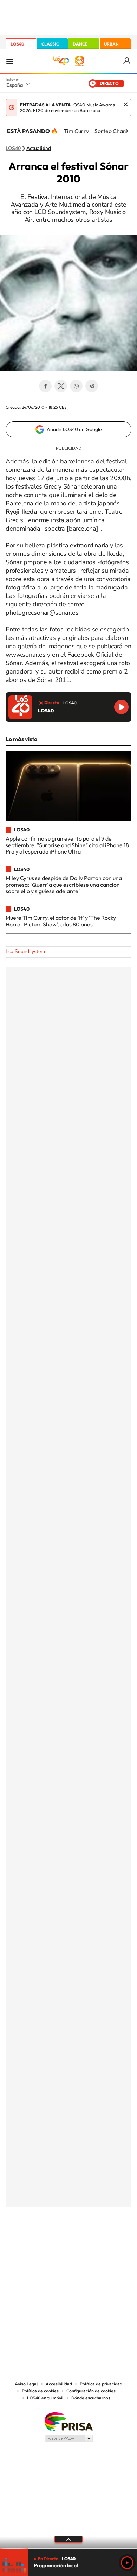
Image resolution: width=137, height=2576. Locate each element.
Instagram (26, 2242)
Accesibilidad (59, 2384)
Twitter (61, 386)
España (15, 85)
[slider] (68, 2549)
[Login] (127, 61)
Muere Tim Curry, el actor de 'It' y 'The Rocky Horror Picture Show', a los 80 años (61, 921)
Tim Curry (76, 131)
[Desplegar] (68, 2539)
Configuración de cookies (91, 2391)
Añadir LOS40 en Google (74, 429)
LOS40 (17, 44)
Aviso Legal (26, 2384)
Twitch (97, 2242)
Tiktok (40, 2242)
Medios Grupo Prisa (69, 2438)
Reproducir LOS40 (121, 707)
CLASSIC (50, 44)
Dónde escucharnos (91, 2398)
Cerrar (126, 104)
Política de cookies (40, 2391)
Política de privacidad (101, 2384)
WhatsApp (76, 386)
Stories (111, 2242)
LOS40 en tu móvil (45, 2398)
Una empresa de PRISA (68, 2421)
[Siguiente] (126, 131)
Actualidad (39, 149)
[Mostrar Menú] (10, 61)
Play (127, 2563)
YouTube (54, 2242)
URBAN (111, 44)
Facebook (45, 386)
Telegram (92, 386)
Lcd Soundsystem (25, 951)
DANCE (80, 44)
